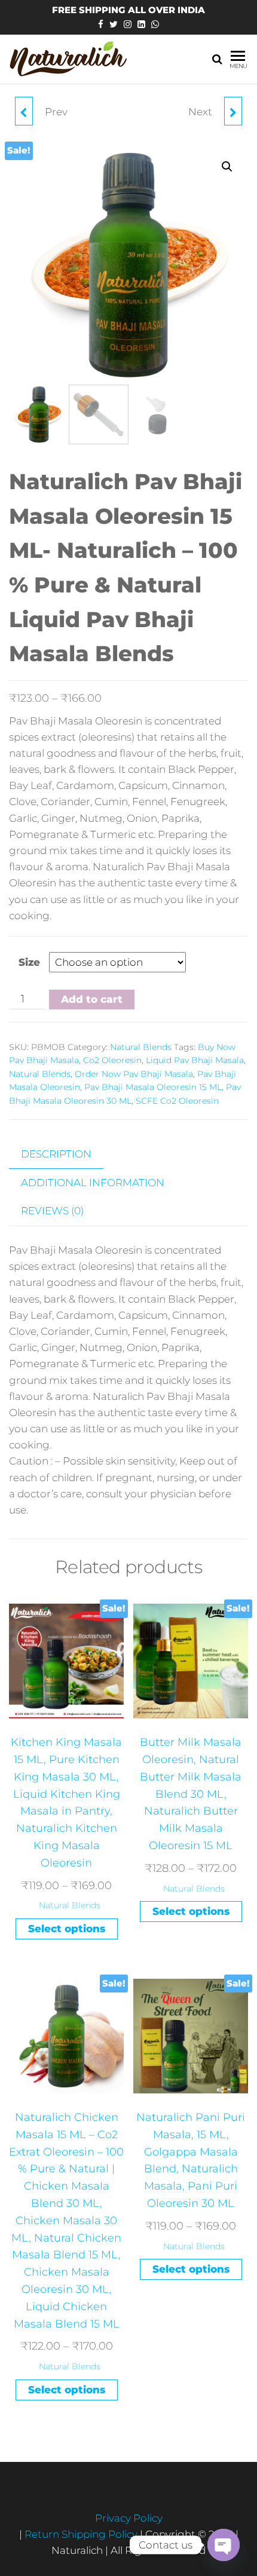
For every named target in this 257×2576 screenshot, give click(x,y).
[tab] (65, 1155)
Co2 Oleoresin (112, 1060)
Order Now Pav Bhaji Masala (134, 1074)
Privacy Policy (129, 2518)
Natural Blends (141, 1047)
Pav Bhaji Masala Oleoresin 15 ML (153, 1087)
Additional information (93, 1183)
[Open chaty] (224, 2545)
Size (29, 962)
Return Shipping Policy (82, 2534)
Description (56, 1154)
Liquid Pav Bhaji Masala (195, 1060)
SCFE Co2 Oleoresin (177, 1101)
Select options (67, 1929)
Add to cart (92, 999)
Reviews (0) (52, 1211)
